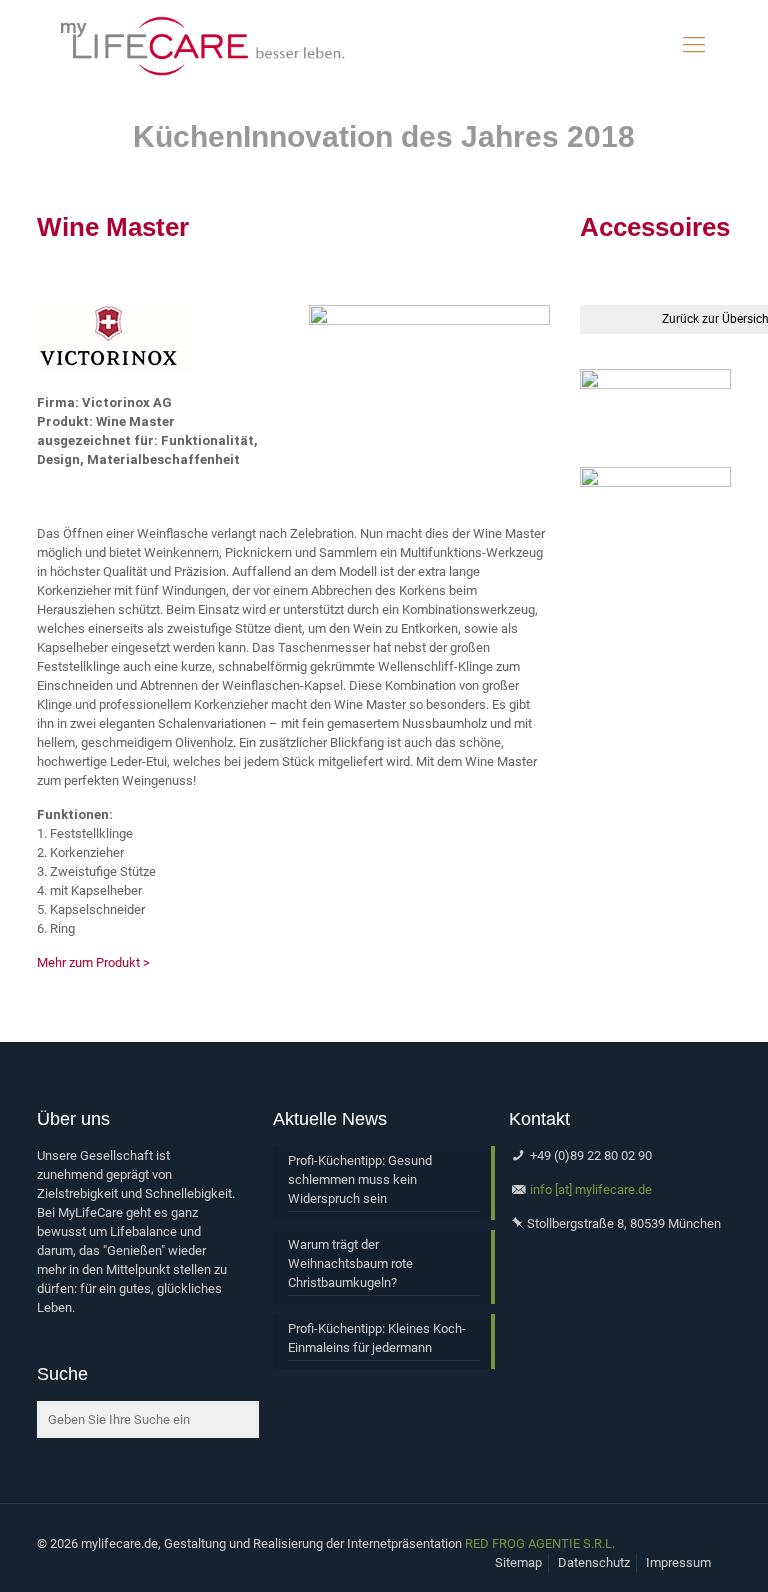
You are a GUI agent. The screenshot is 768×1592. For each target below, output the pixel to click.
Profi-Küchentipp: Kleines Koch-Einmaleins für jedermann (377, 1338)
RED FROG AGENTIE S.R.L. (540, 1543)
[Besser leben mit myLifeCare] (201, 45)
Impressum (678, 1562)
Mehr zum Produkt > (93, 962)
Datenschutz (594, 1562)
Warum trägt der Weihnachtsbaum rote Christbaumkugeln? (350, 1263)
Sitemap (518, 1562)
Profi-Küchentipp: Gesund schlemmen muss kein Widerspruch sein (360, 1179)
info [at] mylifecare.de (591, 1189)
